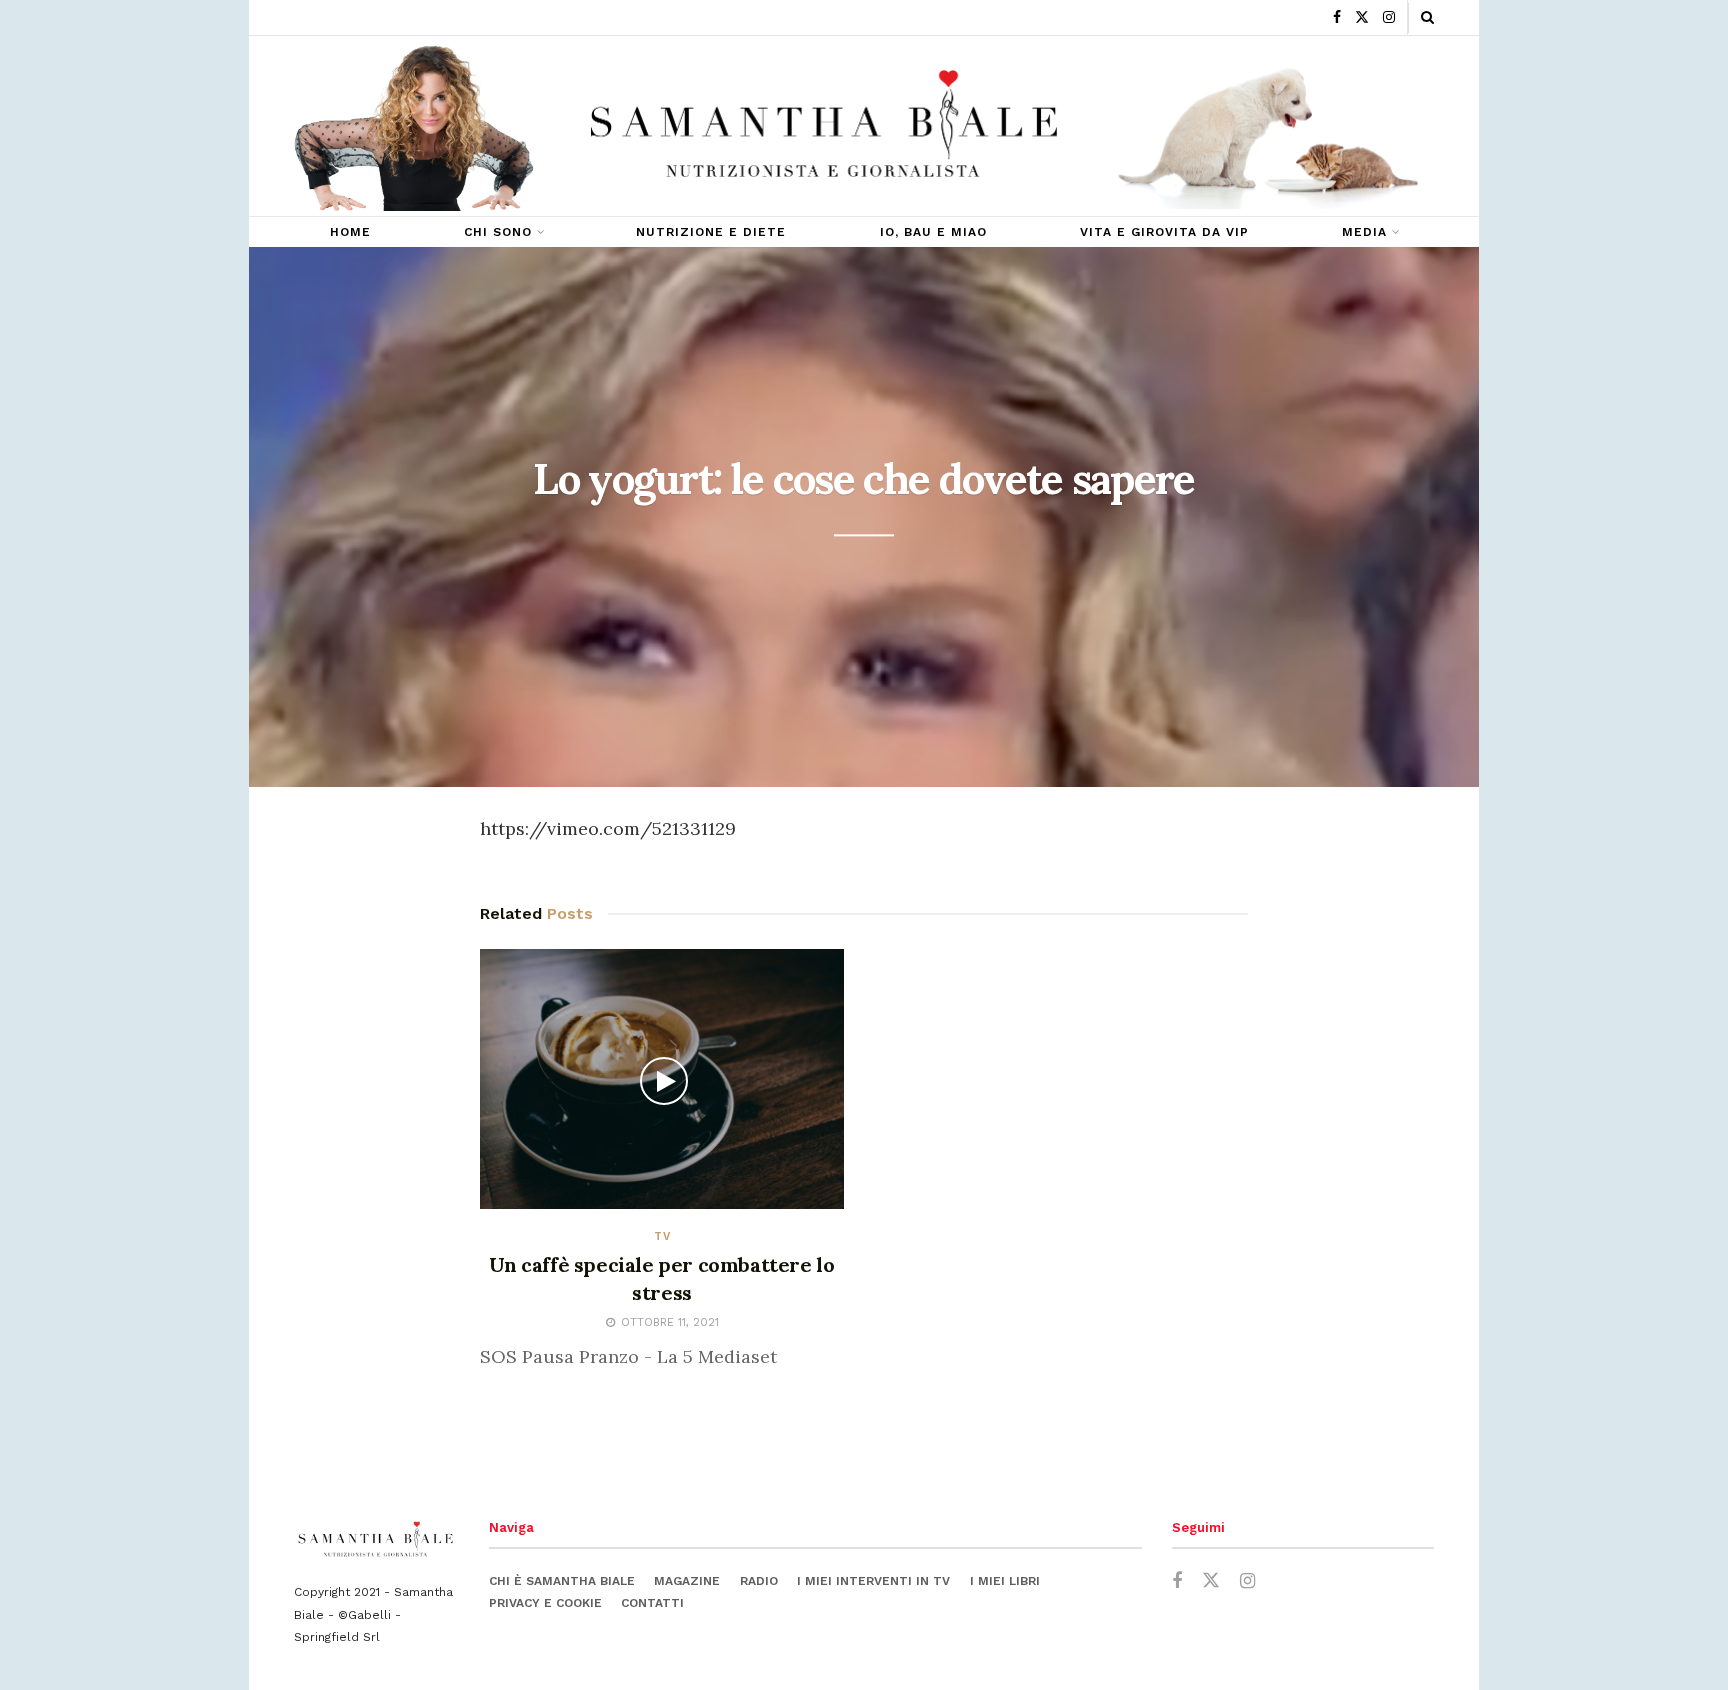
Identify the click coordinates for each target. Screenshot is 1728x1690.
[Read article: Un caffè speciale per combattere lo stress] (662, 1079)
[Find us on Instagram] (1389, 18)
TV (662, 1236)
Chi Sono (498, 232)
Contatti (652, 1603)
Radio (759, 1581)
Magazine (687, 1581)
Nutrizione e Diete (711, 232)
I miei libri (1005, 1581)
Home (350, 232)
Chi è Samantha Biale (562, 1581)
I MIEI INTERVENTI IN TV (873, 1581)
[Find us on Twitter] (1362, 18)
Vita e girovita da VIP (1164, 232)
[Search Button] (1427, 17)
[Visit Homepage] (824, 126)
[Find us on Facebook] (1337, 18)
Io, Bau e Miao (933, 232)
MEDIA (1364, 232)
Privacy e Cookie (545, 1603)
